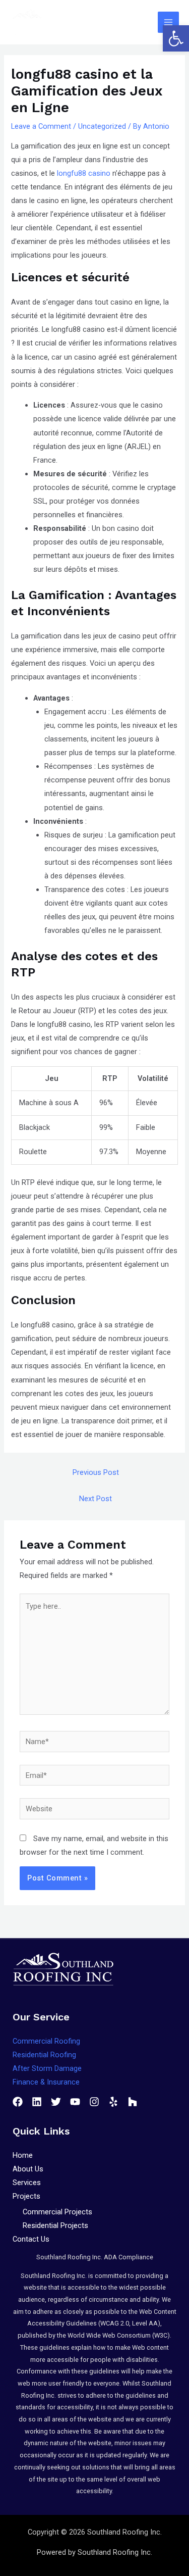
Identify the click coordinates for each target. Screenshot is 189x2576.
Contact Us (31, 2239)
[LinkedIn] (37, 2102)
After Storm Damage (47, 2068)
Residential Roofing (44, 2055)
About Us (28, 2169)
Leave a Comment (41, 126)
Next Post (96, 1499)
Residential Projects (55, 2225)
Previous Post (96, 1472)
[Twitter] (56, 2102)
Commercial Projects (57, 2212)
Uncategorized (102, 126)
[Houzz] (133, 2102)
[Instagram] (94, 2102)
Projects (26, 2196)
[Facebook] (18, 2102)
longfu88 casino (84, 173)
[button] (176, 38)
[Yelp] (113, 2102)
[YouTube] (75, 2102)
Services (27, 2183)
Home (23, 2155)
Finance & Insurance (46, 2082)
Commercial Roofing (46, 2041)
